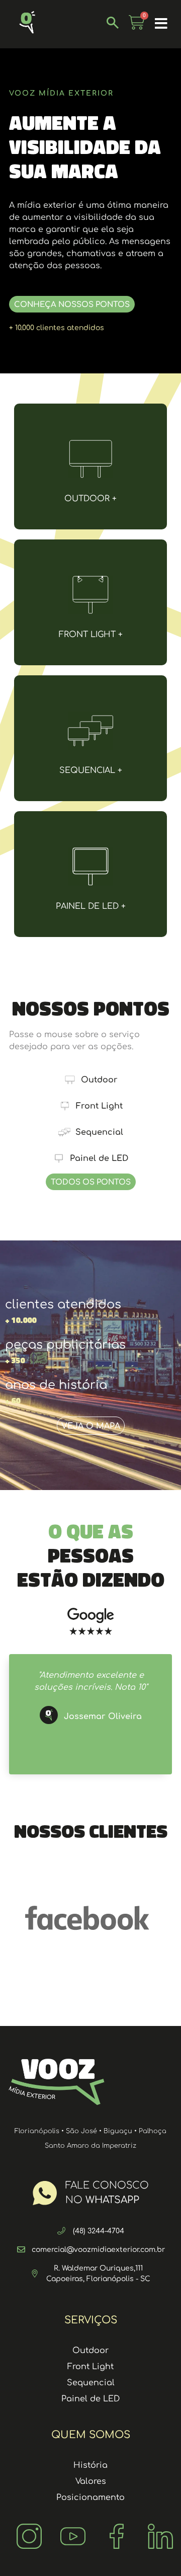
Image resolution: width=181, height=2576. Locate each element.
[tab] (90, 1080)
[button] (161, 24)
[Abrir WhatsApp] (156, 2551)
